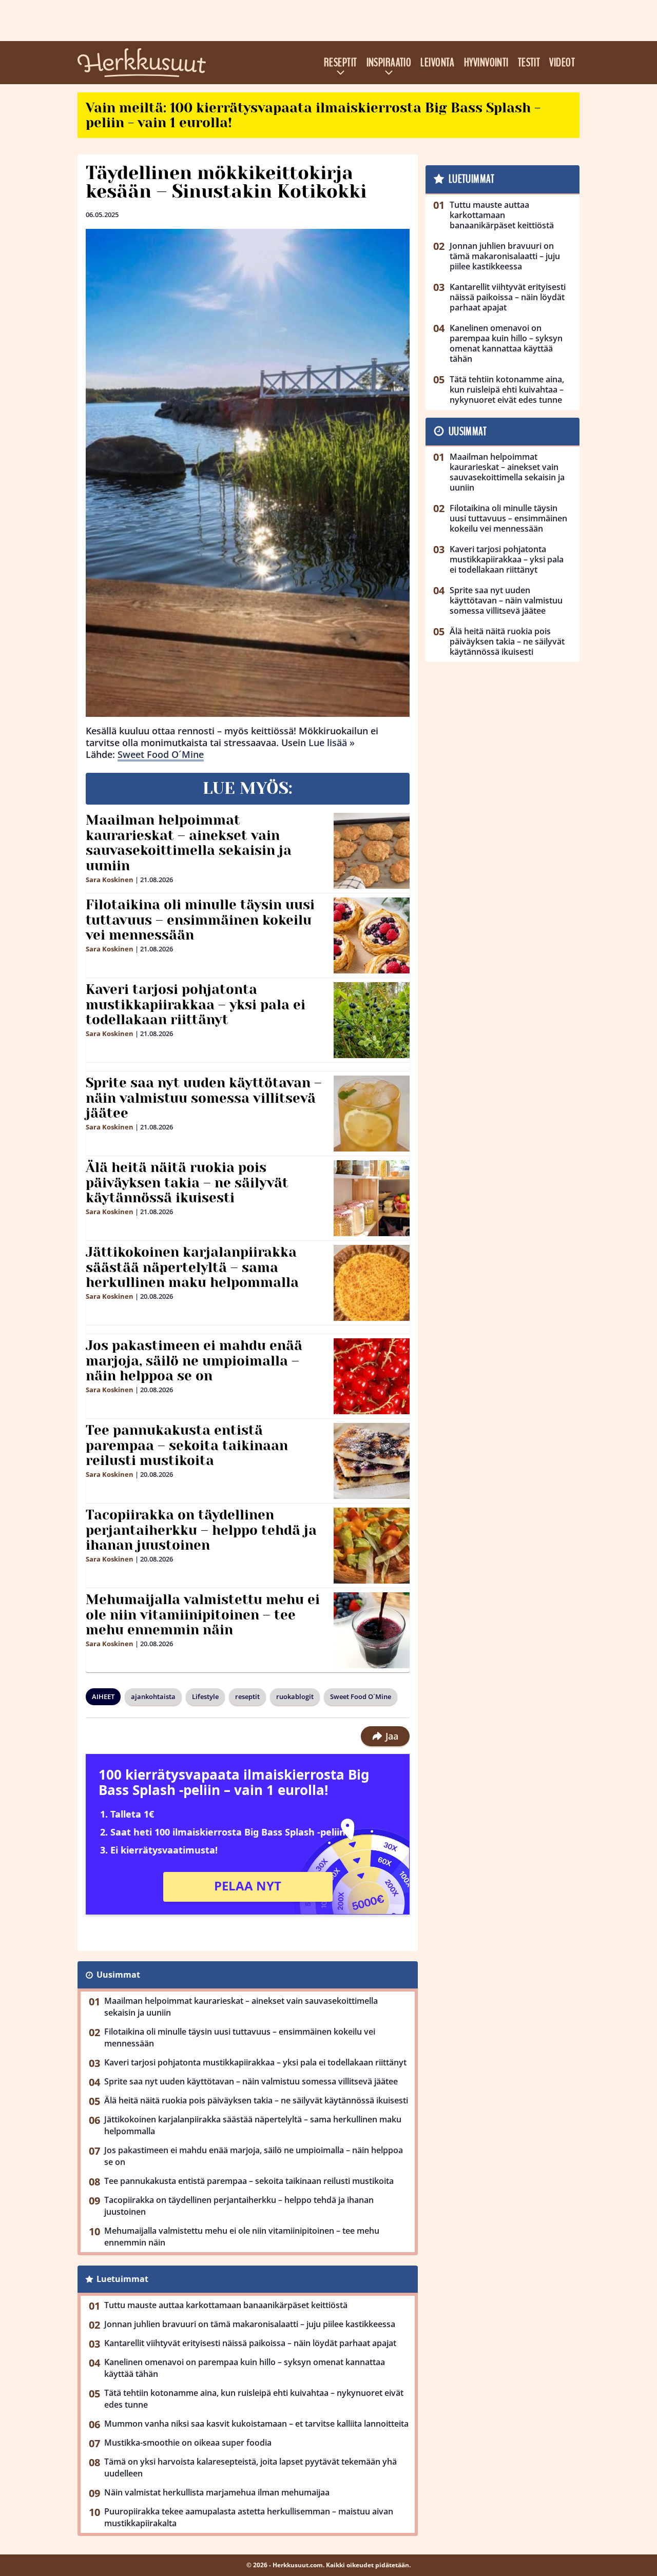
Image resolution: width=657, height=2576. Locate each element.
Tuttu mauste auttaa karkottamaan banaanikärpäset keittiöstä (226, 2305)
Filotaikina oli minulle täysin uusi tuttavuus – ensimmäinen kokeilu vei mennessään (200, 920)
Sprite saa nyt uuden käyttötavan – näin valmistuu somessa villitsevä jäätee (204, 1098)
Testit (529, 63)
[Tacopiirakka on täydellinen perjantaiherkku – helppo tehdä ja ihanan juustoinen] (372, 1546)
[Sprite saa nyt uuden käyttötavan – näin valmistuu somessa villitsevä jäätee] (372, 1114)
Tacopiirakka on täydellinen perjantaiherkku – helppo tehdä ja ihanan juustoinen (201, 1530)
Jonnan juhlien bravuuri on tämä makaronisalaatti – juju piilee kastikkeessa (250, 2324)
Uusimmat (118, 1975)
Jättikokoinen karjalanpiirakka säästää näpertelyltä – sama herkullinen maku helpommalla (192, 1267)
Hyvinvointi (486, 63)
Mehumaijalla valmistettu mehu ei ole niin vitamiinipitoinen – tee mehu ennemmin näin (203, 1615)
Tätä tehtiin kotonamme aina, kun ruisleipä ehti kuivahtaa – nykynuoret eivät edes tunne (254, 2399)
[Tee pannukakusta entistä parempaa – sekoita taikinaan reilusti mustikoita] (372, 1461)
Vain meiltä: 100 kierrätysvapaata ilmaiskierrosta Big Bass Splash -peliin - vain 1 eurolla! (313, 115)
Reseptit (341, 63)
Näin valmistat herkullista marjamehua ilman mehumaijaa (217, 2492)
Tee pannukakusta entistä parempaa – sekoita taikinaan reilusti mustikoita (187, 1446)
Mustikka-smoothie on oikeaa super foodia (188, 2443)
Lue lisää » (332, 743)
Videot (562, 63)
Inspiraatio (389, 63)
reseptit (247, 1696)
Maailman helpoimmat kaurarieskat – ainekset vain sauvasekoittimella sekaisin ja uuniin (189, 843)
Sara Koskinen (110, 880)
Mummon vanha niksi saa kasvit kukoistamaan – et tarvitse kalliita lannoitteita (256, 2424)
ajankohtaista (153, 1696)
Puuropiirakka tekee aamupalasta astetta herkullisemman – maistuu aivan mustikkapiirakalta (249, 2517)
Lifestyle (205, 1696)
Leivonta (438, 63)
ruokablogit (295, 1696)
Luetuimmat (122, 2279)
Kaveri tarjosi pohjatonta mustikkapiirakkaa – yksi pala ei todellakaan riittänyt (196, 1005)
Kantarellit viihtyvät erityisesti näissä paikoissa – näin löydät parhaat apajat (250, 2343)
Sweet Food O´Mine (161, 754)
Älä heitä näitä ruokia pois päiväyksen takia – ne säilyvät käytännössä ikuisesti (187, 1183)
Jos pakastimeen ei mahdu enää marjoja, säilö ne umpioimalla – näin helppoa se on (194, 1361)
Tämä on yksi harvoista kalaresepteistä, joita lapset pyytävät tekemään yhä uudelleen (250, 2467)
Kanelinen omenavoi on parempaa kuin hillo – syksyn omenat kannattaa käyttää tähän (245, 2368)
